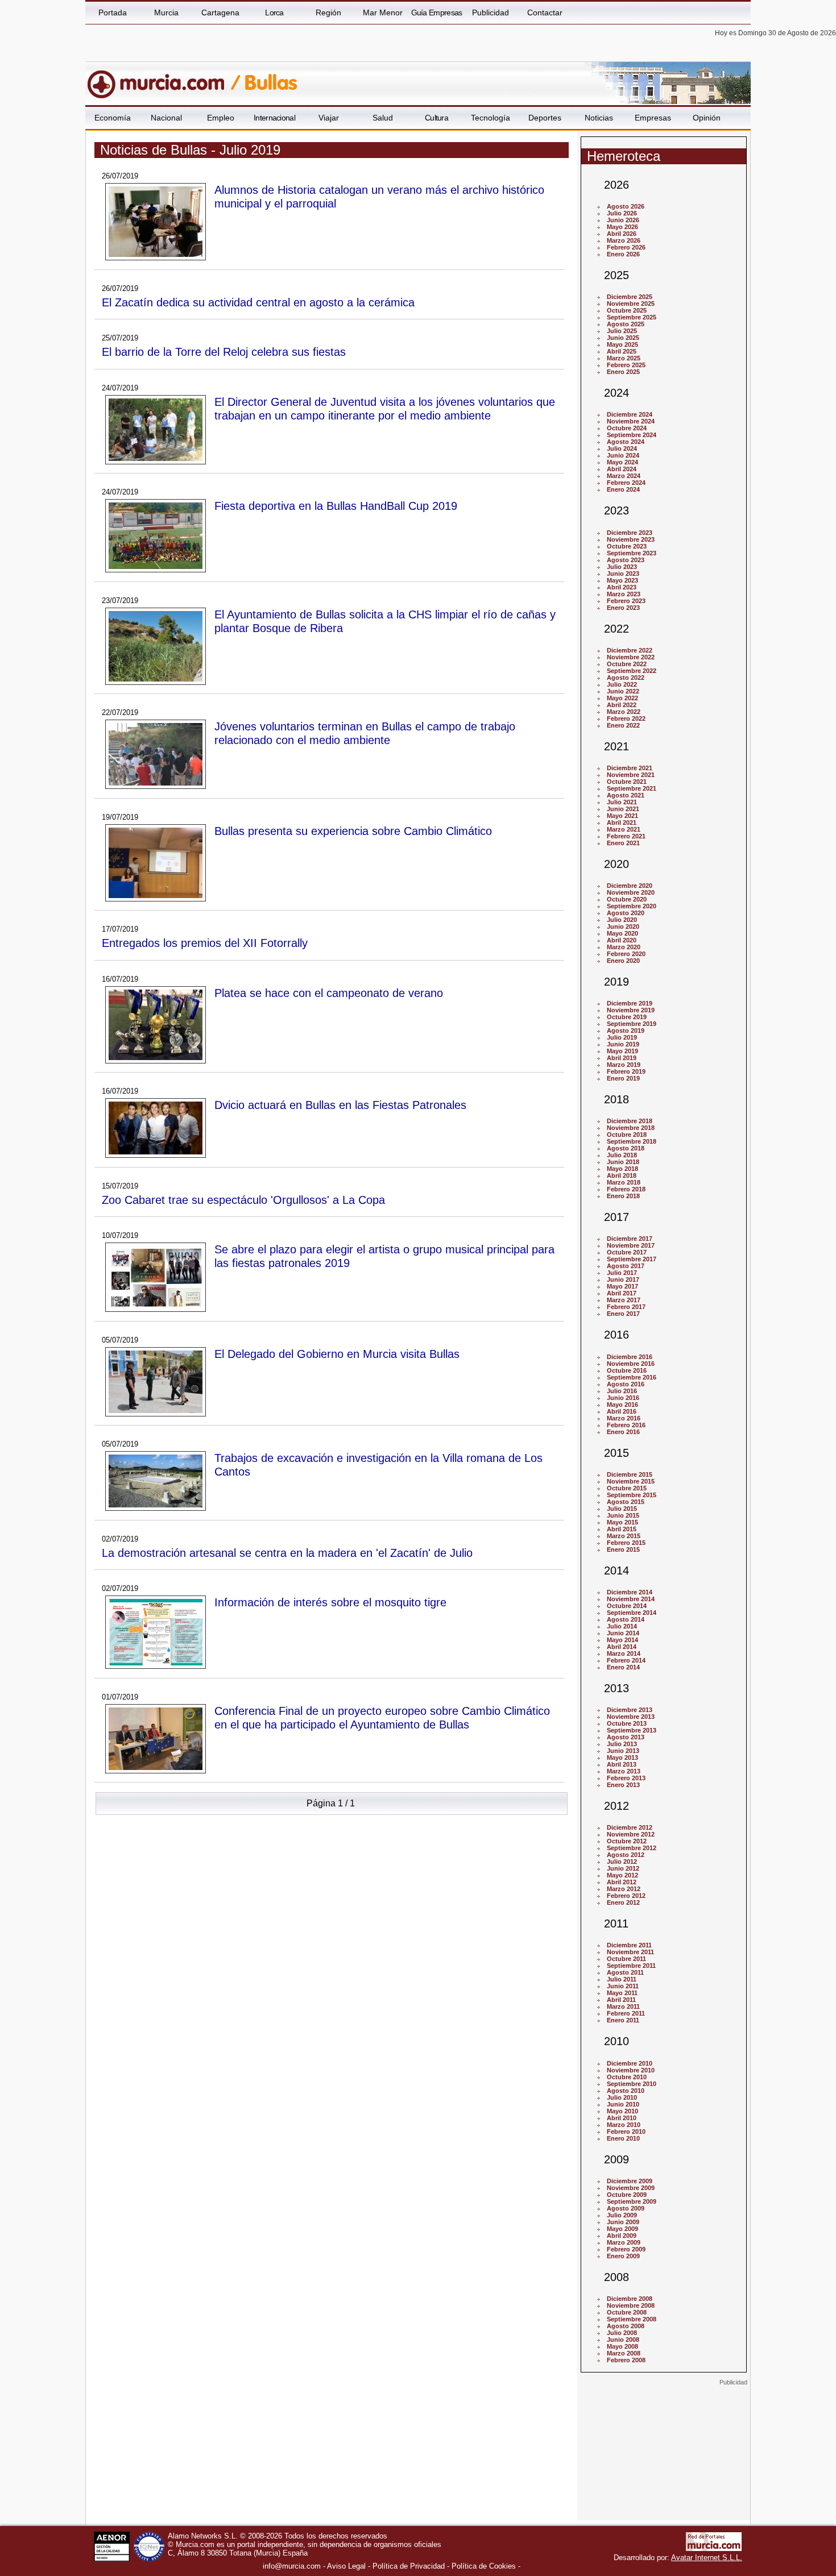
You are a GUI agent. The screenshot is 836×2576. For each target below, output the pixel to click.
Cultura (436, 118)
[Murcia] (164, 79)
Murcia (166, 13)
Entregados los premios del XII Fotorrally (205, 943)
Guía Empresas (437, 13)
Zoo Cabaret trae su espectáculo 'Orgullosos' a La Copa (243, 1200)
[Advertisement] (664, 2457)
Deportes (545, 118)
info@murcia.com (292, 2566)
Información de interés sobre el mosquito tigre (330, 1602)
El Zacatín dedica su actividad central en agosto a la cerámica (258, 302)
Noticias (599, 118)
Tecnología (491, 118)
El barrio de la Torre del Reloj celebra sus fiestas (224, 352)
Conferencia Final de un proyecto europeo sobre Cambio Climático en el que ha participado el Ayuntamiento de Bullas (382, 1717)
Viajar (329, 118)
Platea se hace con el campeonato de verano (329, 993)
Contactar (545, 13)
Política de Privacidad (409, 2566)
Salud (383, 118)
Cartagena (220, 13)
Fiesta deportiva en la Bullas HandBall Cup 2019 (336, 506)
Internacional (274, 118)
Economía (113, 118)
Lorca (274, 13)
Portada (113, 13)
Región (328, 13)
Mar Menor (383, 13)
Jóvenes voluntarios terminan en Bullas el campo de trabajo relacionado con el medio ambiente (365, 733)
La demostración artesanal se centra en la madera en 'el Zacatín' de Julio (287, 1553)
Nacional (166, 118)
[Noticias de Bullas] (363, 79)
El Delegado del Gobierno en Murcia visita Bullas (337, 1354)
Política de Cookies (484, 2566)
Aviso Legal (346, 2566)
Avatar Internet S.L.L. (707, 2558)
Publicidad (491, 13)
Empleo (221, 118)
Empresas (653, 118)
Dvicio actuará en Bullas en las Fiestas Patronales (340, 1105)
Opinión (707, 118)
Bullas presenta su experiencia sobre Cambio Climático (353, 831)
